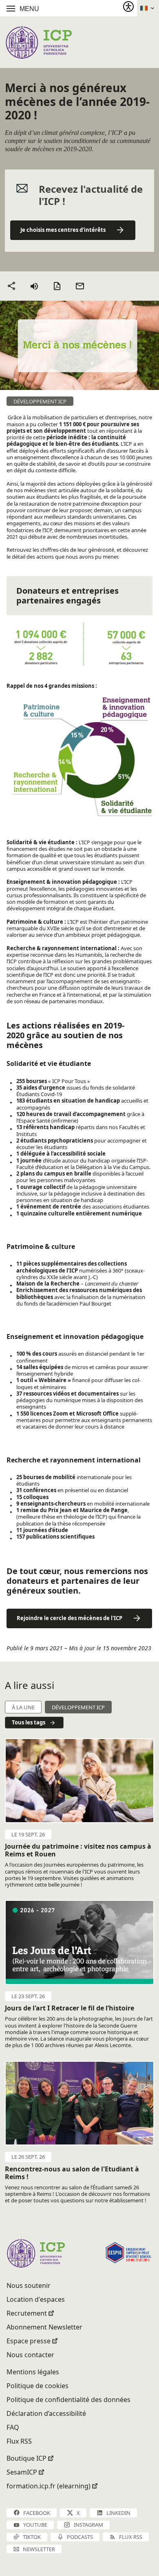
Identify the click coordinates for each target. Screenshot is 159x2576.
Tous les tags (29, 1722)
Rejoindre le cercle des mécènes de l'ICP (70, 1618)
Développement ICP (78, 1707)
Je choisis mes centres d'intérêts (63, 230)
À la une (23, 1707)
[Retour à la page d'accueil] (39, 42)
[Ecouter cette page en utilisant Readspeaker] (34, 286)
